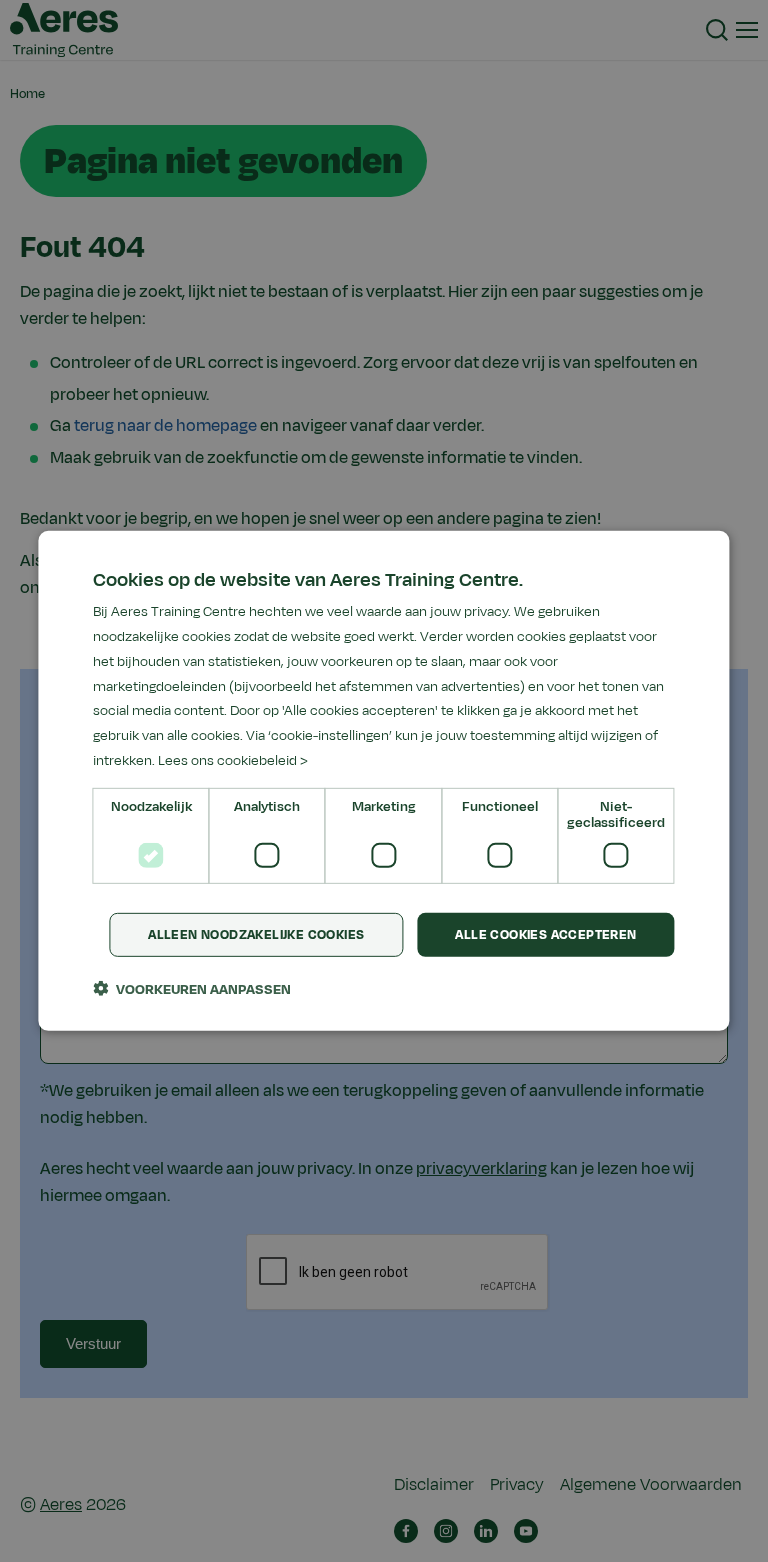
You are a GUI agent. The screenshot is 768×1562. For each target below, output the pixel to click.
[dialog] (383, 781)
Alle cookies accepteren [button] (545, 934)
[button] (192, 989)
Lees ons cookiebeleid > (233, 760)
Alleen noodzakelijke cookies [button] (256, 934)
